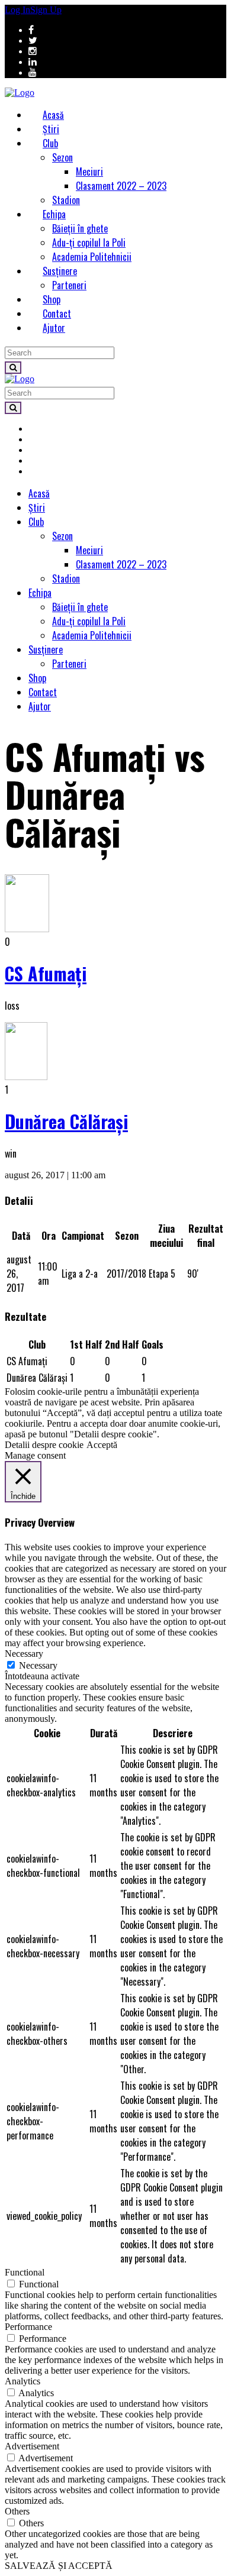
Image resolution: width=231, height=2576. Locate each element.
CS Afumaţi (46, 973)
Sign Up (46, 10)
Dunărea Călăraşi (66, 1121)
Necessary (38, 1665)
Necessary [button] (24, 1654)
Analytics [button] (23, 2381)
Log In (17, 10)
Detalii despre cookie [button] (44, 1445)
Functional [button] (25, 2272)
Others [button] (17, 2511)
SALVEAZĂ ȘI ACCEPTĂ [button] (59, 2566)
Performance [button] (28, 2327)
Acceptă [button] (102, 1445)
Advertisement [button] (32, 2446)
